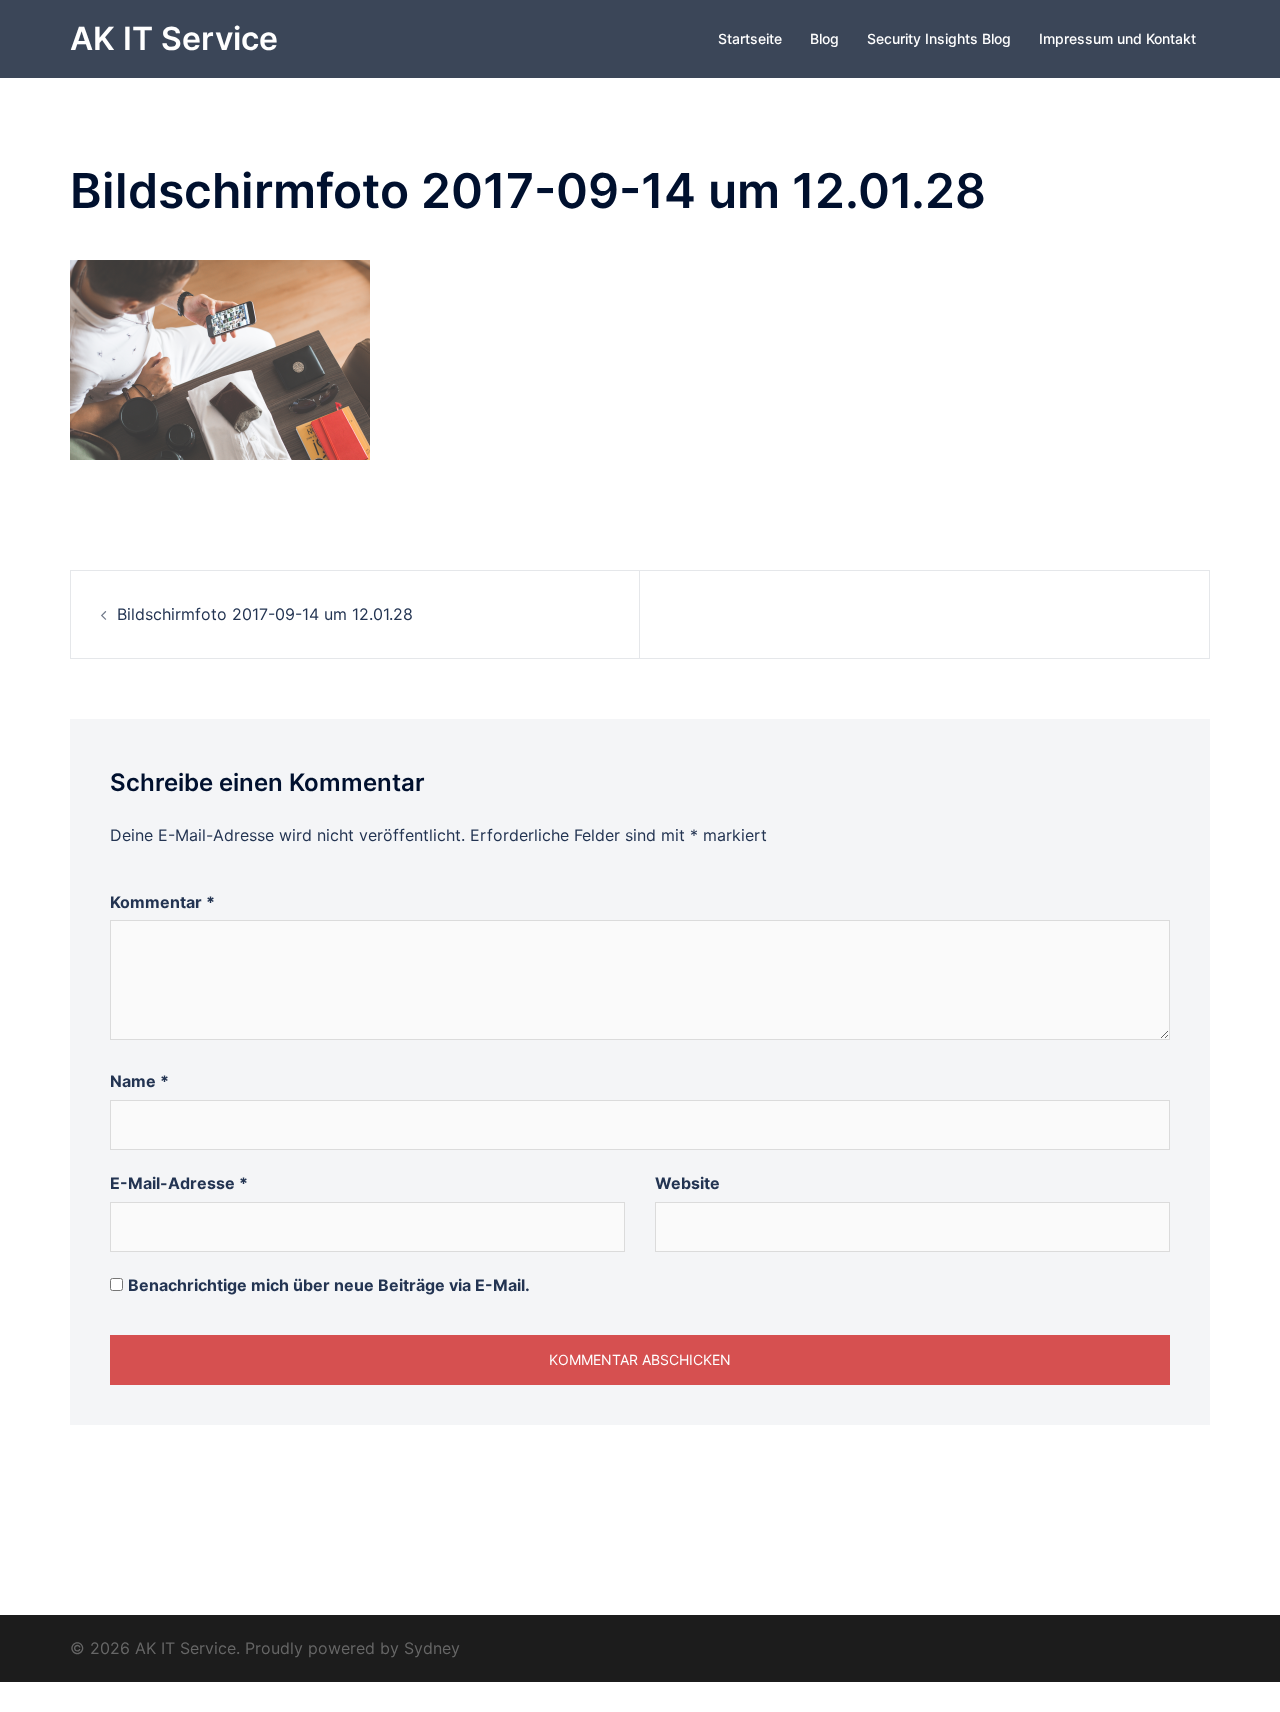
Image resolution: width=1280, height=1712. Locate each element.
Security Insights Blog (939, 38)
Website (687, 1183)
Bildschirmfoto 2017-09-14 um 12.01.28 (265, 614)
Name (139, 1081)
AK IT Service (174, 38)
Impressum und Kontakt (1117, 38)
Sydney (432, 1648)
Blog (824, 38)
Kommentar (162, 902)
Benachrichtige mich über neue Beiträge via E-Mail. (329, 1285)
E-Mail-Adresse (179, 1183)
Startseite (750, 38)
